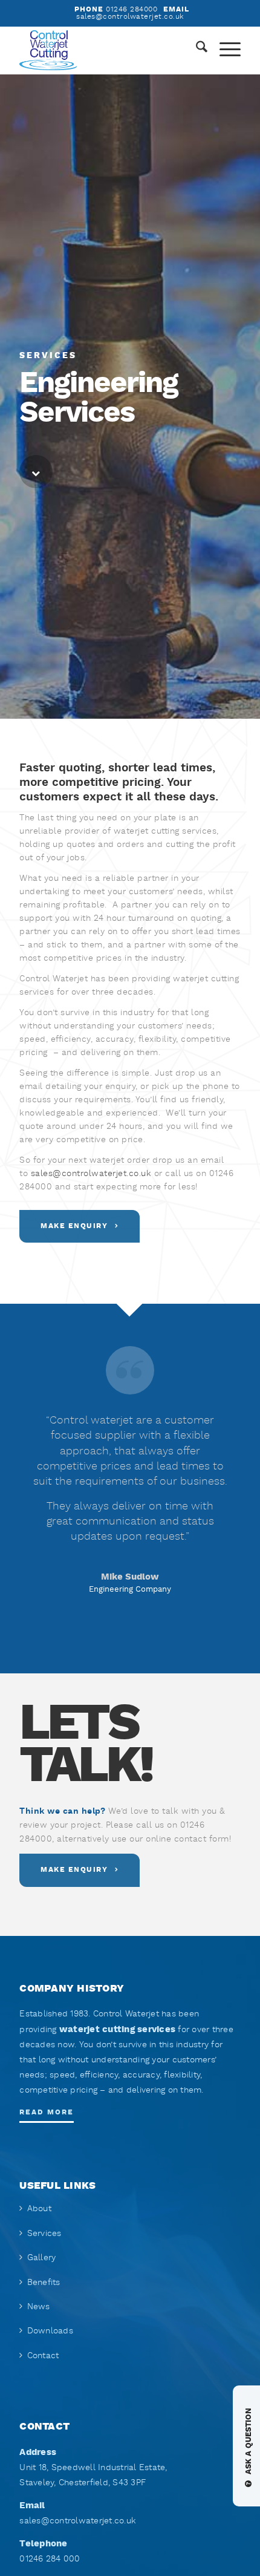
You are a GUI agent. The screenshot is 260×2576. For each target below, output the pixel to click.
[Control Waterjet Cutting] (108, 50)
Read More (47, 2112)
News (39, 2307)
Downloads (50, 2331)
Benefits (44, 2283)
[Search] (196, 50)
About (39, 2209)
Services (44, 2234)
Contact (43, 2356)
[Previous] (47, 1492)
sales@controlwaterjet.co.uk (91, 1174)
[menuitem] (196, 50)
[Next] (213, 1492)
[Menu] (224, 50)
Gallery (42, 2258)
